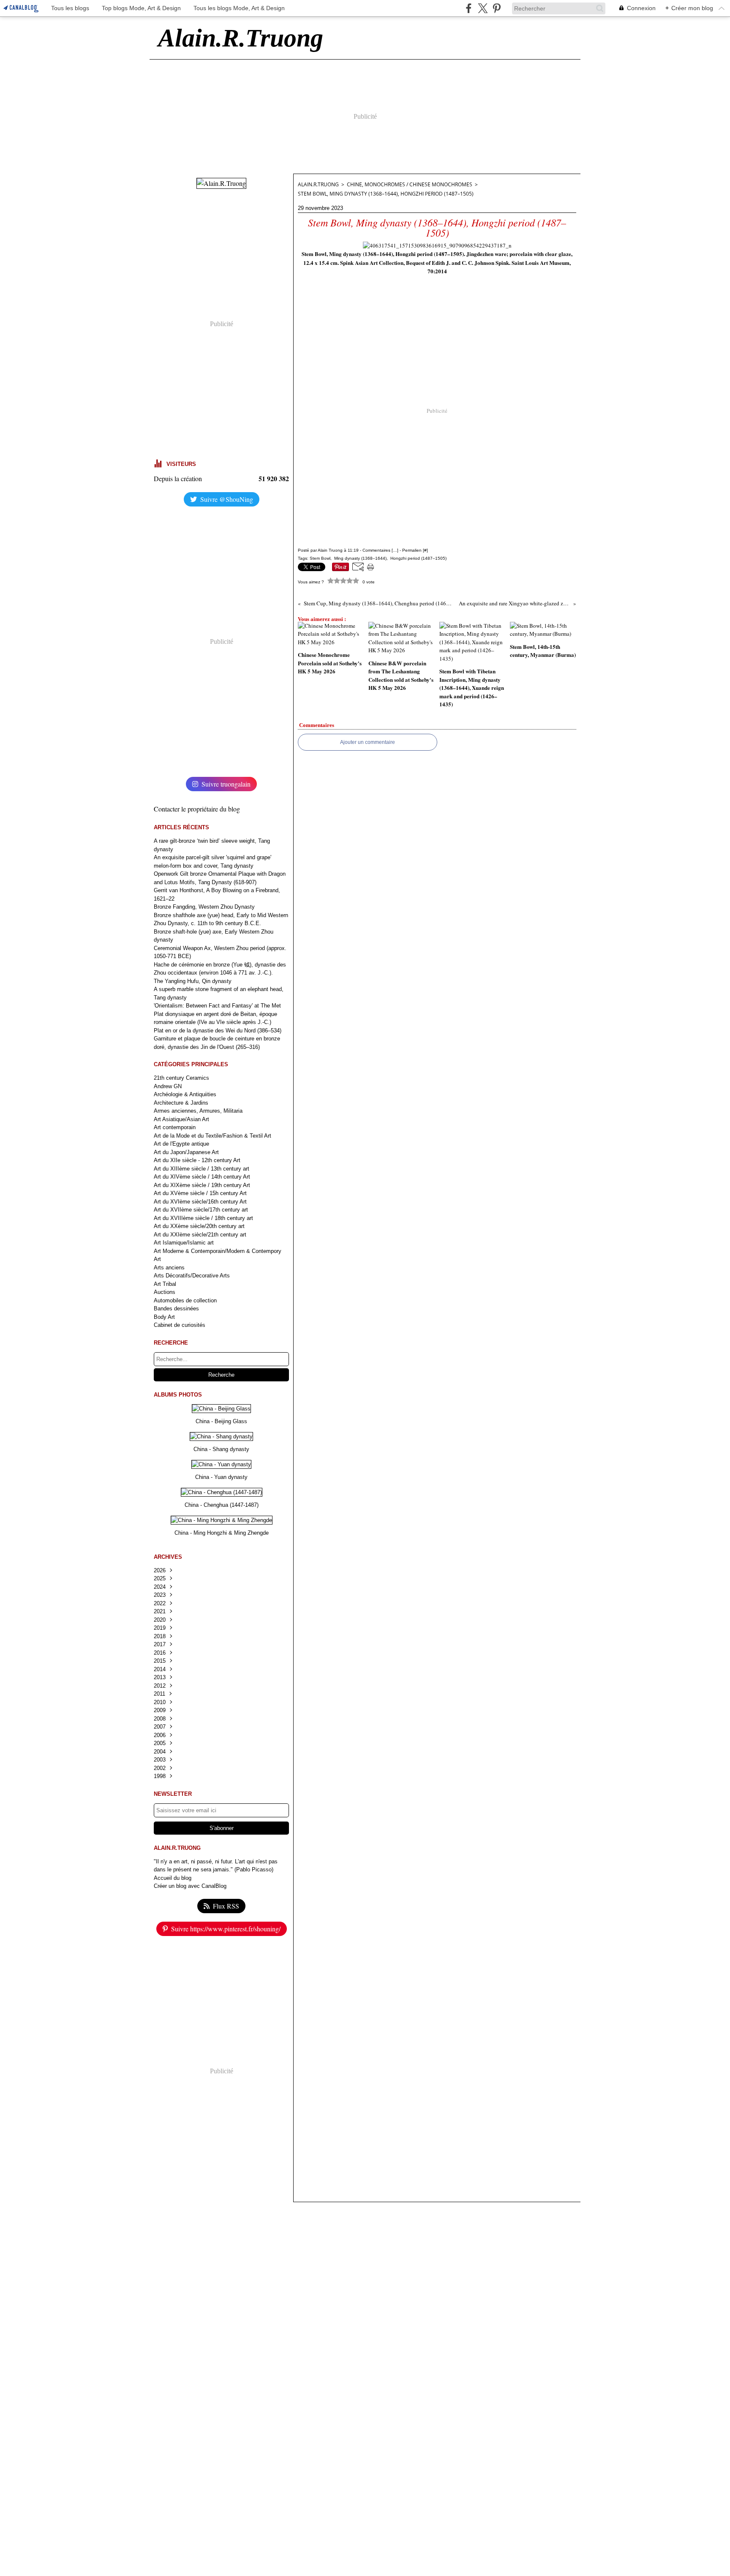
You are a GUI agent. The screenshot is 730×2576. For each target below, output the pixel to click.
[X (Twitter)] (483, 8)
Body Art (164, 1317)
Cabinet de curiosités (180, 1325)
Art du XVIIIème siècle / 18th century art (203, 1218)
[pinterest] (497, 8)
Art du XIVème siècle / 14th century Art (202, 1177)
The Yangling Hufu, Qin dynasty (193, 981)
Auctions (165, 1292)
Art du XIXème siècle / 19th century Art (202, 1185)
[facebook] (469, 8)
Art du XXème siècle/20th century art (199, 1226)
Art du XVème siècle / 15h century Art (200, 1193)
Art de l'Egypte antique (181, 1144)
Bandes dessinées (176, 1308)
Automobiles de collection (185, 1300)
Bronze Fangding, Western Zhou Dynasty (204, 907)
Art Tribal (165, 1284)
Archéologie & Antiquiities (185, 1094)
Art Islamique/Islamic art (184, 1243)
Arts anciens (169, 1268)
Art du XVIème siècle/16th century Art (200, 1202)
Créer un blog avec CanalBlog (190, 1886)
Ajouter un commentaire (368, 742)
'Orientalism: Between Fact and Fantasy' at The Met (217, 1006)
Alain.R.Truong (318, 184)
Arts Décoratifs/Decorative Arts (192, 1276)
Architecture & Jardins (181, 1103)
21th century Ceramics (181, 1078)
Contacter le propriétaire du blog (197, 809)
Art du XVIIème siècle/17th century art (201, 1210)
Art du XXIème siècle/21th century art (200, 1235)
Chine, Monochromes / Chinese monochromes (410, 184)
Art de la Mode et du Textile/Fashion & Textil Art (212, 1136)
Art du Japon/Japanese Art (186, 1152)
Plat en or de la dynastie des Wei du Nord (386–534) (218, 1031)
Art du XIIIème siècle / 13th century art (202, 1169)
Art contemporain (175, 1127)
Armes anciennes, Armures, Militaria (198, 1111)
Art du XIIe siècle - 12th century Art (197, 1160)
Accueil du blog (173, 1878)
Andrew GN (168, 1086)
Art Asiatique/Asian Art (181, 1119)
